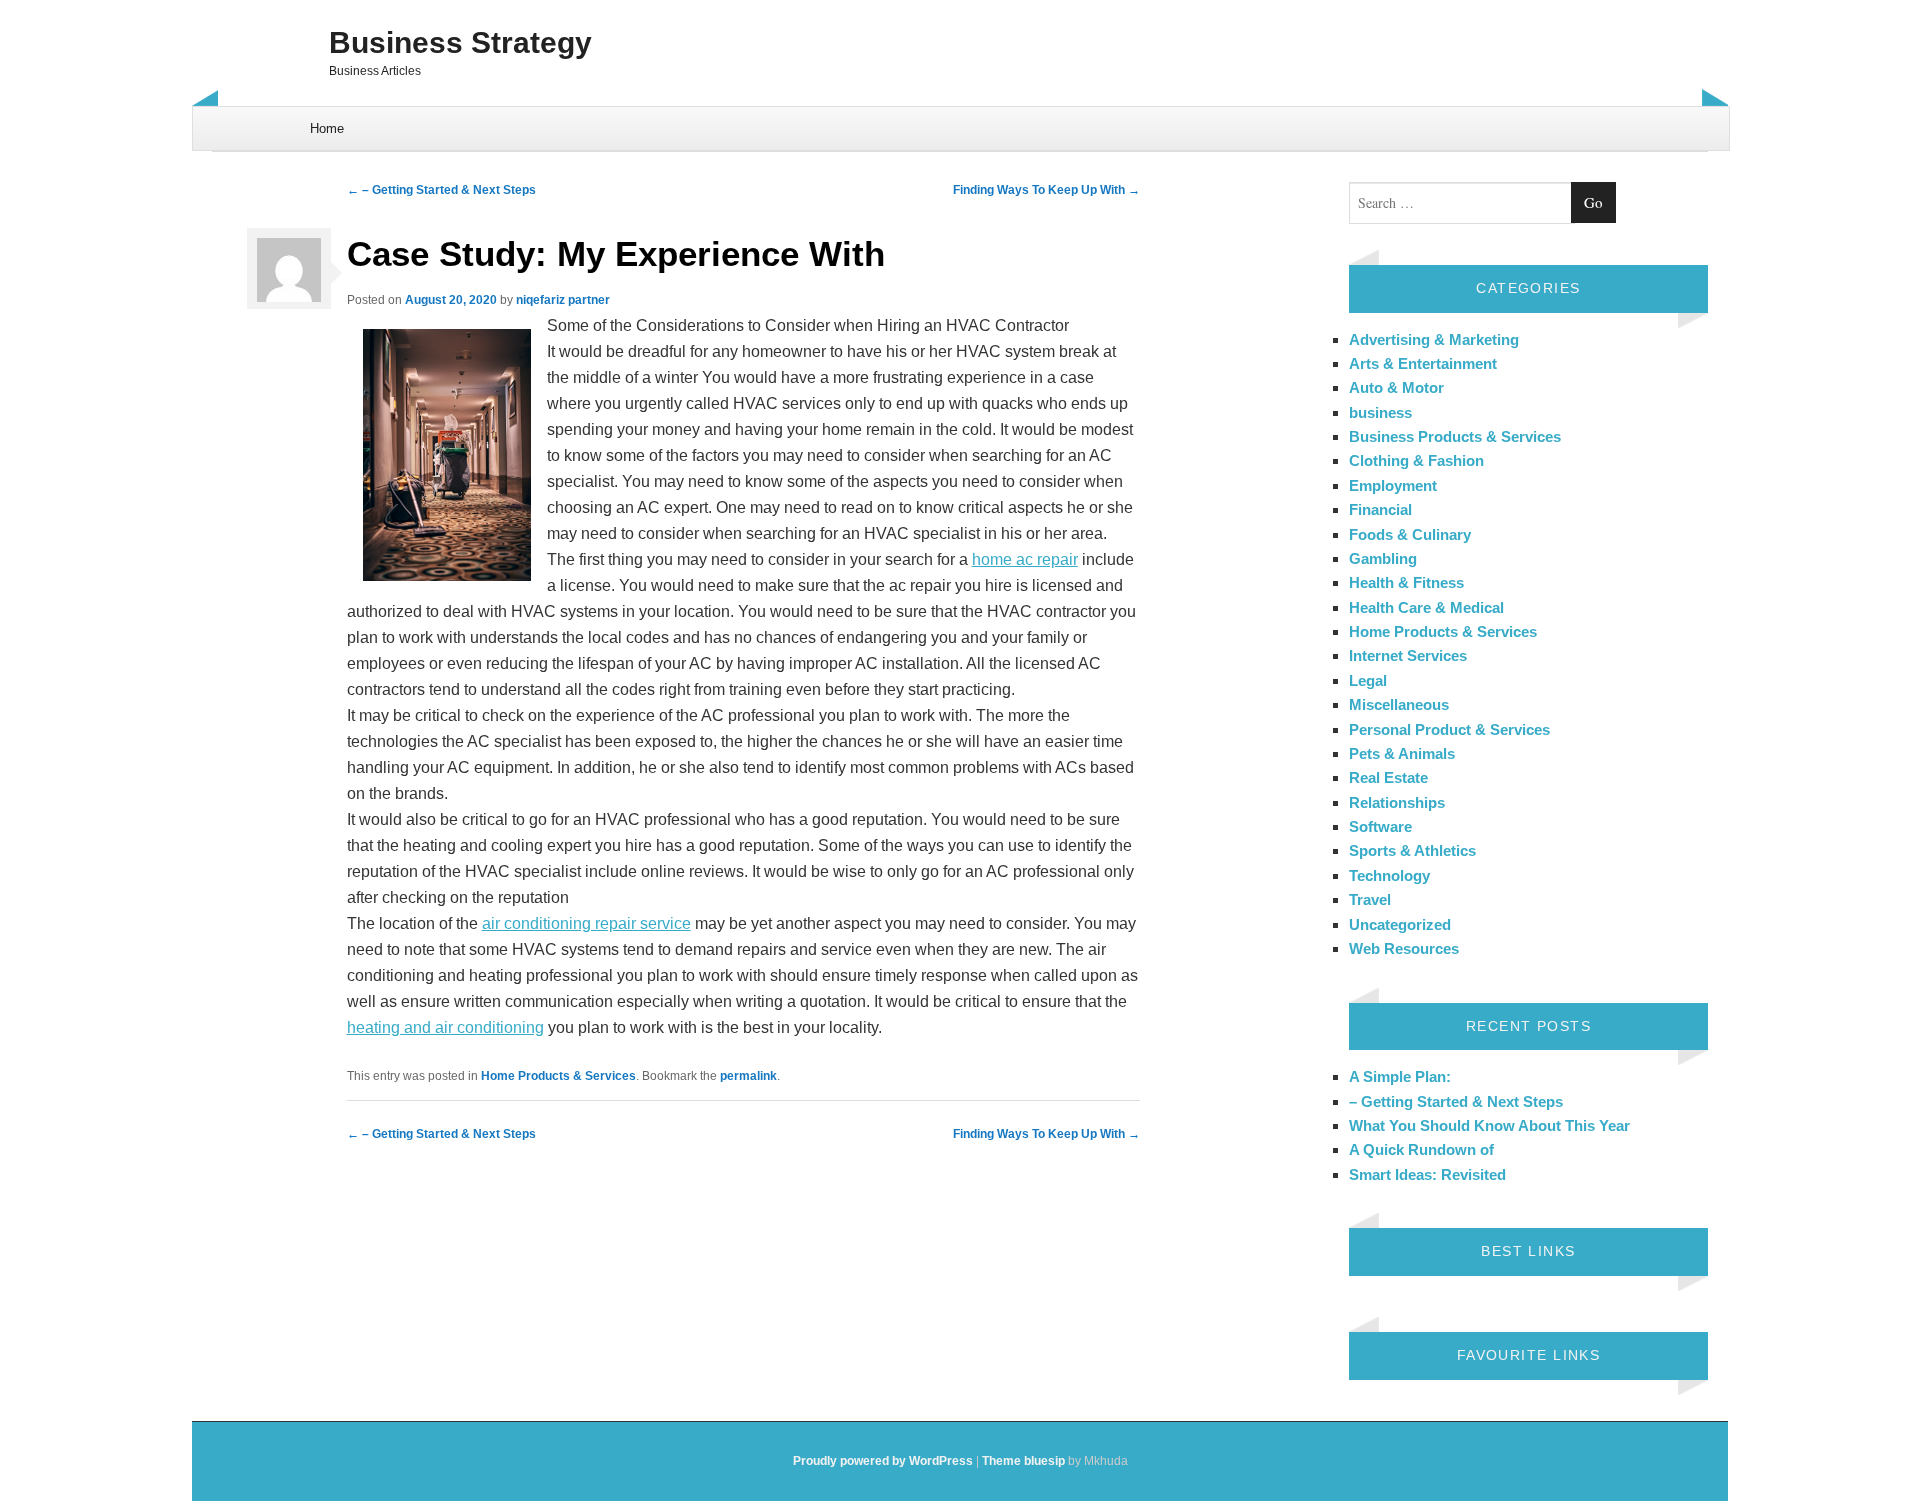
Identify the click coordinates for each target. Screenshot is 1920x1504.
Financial (1380, 509)
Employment (1393, 485)
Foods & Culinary (1410, 534)
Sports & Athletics (1412, 850)
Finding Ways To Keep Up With (1046, 190)
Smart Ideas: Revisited (1427, 1174)
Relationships (1397, 802)
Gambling (1383, 558)
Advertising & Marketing (1434, 339)
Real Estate (1388, 777)
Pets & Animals (1402, 753)
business (1380, 412)
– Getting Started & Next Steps (441, 190)
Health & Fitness (1406, 582)
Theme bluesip (1023, 1461)
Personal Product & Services (1449, 729)
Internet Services (1408, 655)
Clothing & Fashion (1416, 460)
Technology (1389, 875)
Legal (1368, 680)
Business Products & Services (1455, 436)
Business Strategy (460, 42)
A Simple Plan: (1400, 1076)
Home (327, 128)
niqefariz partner (563, 300)
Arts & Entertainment (1423, 363)
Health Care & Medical (1426, 607)
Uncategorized (1400, 924)
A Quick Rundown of (1421, 1149)
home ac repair (1025, 559)
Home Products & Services (558, 1076)
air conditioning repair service (586, 923)
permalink (748, 1076)
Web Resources (1404, 948)
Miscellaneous (1399, 704)
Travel (1370, 899)
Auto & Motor (1396, 387)
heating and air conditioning (445, 1027)
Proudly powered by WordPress (883, 1461)
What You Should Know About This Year (1489, 1125)
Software (1380, 826)
